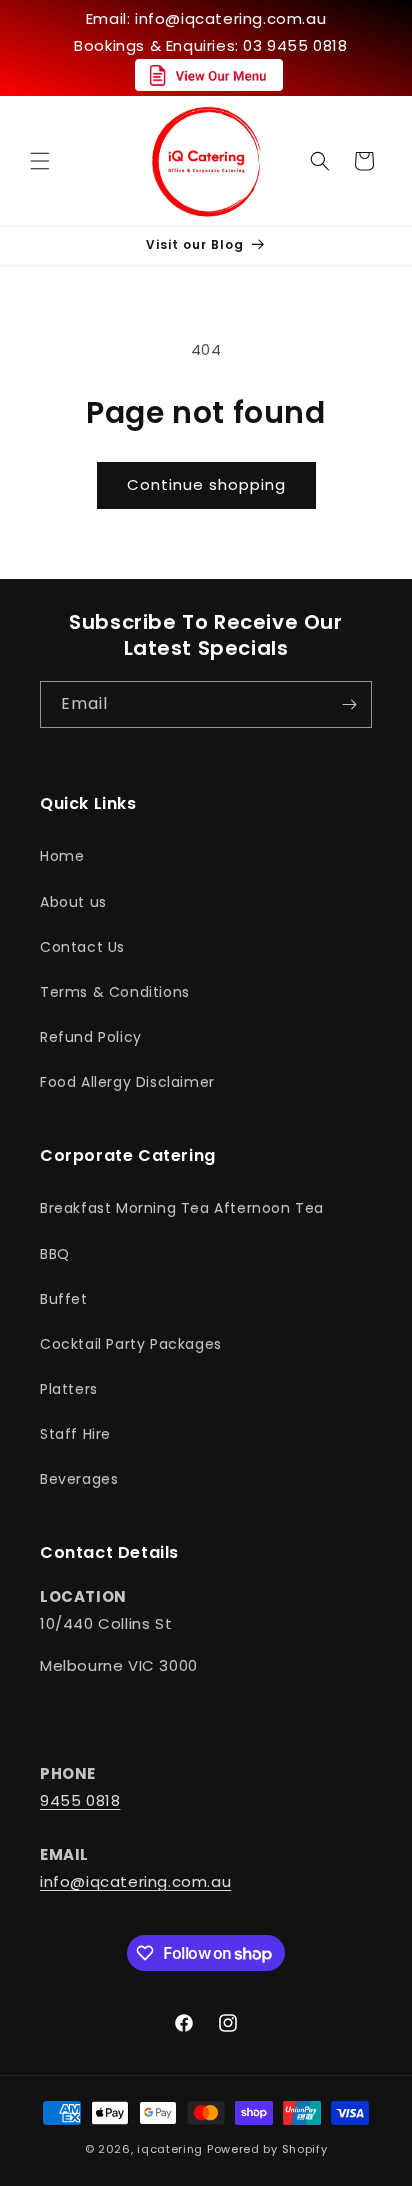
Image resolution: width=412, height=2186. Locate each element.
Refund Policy (91, 1037)
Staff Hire (75, 1434)
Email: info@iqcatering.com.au (206, 18)
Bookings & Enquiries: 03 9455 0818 (210, 45)
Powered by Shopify (267, 2149)
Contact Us (82, 947)
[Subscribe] (349, 704)
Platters (69, 1389)
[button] (40, 161)
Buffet (64, 1299)
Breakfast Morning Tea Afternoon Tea (182, 1208)
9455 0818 (80, 1800)
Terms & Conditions (115, 992)
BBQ (55, 1254)
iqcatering (170, 2149)
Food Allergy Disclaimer (127, 1082)
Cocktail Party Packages (131, 1344)
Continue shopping (206, 484)
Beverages (79, 1479)
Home (62, 856)
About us (73, 902)
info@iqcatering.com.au (135, 1881)
